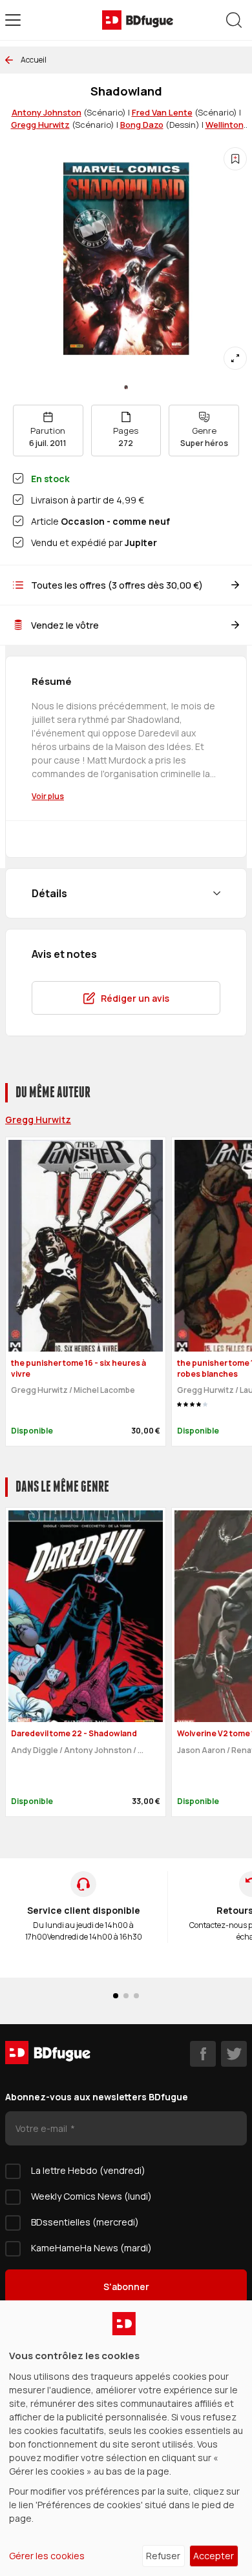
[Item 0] (126, 387)
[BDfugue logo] (138, 20)
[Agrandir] (235, 358)
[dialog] (126, 2438)
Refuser (163, 2556)
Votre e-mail (42, 2128)
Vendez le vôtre (65, 625)
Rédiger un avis (135, 998)
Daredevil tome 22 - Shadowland (74, 1733)
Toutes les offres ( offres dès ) (117, 585)
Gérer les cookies (47, 2556)
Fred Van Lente (162, 112)
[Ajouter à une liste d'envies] (235, 159)
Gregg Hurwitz (40, 125)
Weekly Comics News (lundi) (91, 2196)
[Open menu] (13, 20)
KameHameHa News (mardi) (91, 2248)
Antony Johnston (47, 112)
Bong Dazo (142, 125)
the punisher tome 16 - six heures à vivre (79, 1368)
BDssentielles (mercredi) (85, 2222)
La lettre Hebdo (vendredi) (88, 2170)
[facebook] (203, 2054)
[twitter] (234, 2054)
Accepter (214, 2556)
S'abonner (126, 2287)
